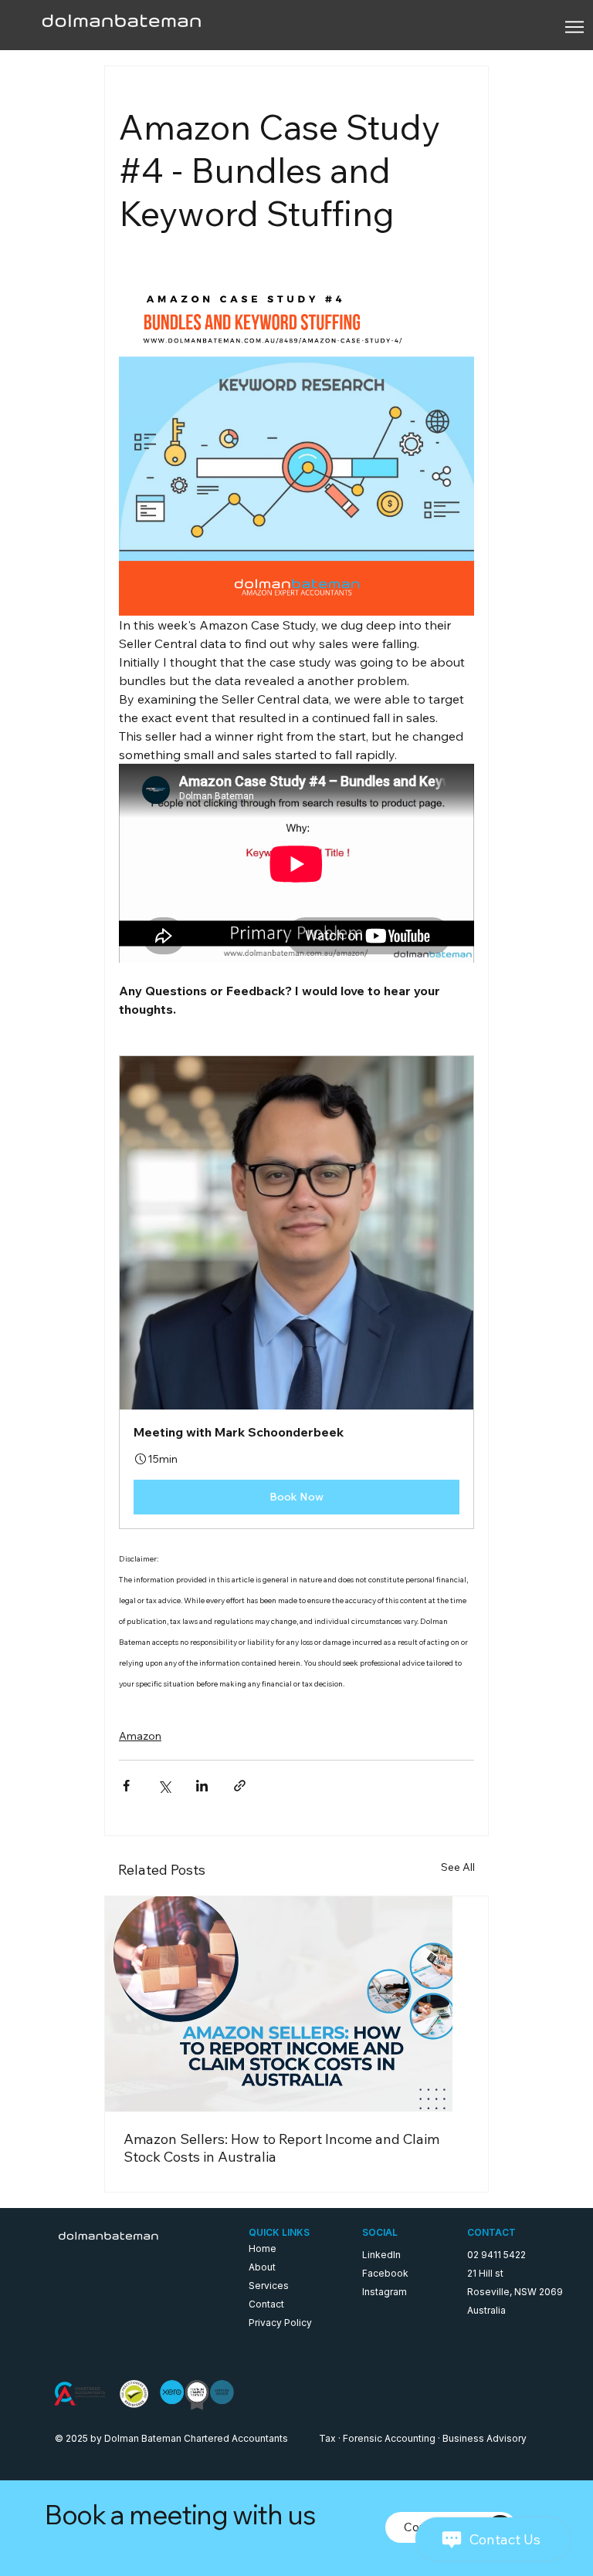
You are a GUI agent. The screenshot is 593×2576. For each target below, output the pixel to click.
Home (263, 2249)
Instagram (385, 2292)
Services (269, 2286)
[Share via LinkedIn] (202, 1786)
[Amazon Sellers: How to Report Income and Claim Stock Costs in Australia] (296, 2004)
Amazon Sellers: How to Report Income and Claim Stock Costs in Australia (281, 2148)
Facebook (385, 2273)
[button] (296, 1292)
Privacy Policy (280, 2323)
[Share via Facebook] (126, 1786)
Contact (266, 2304)
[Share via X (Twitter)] (164, 1786)
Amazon (140, 1736)
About (262, 2267)
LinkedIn (381, 2255)
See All (458, 1867)
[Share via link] (240, 1786)
